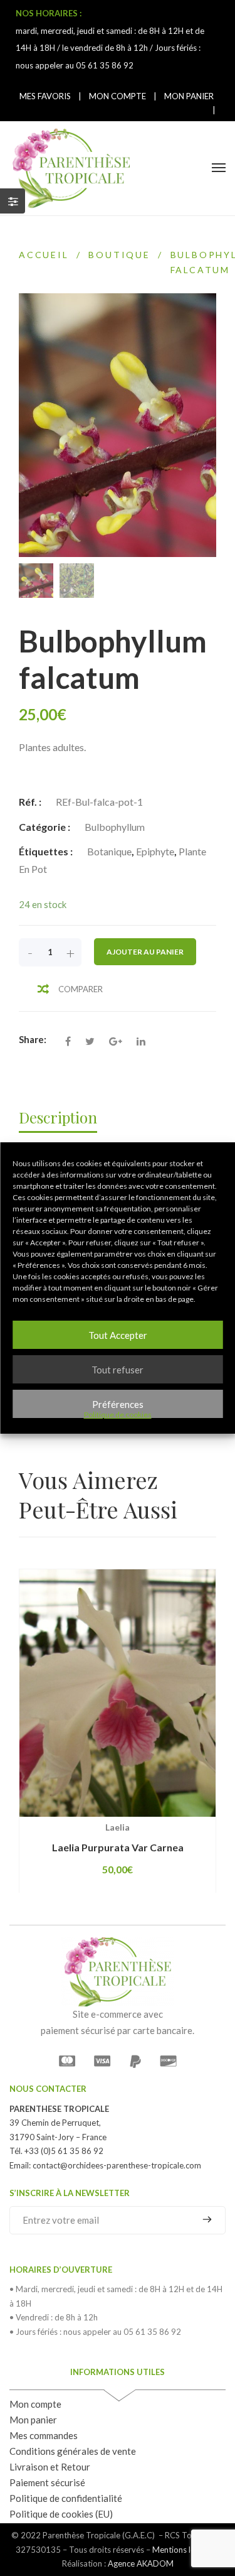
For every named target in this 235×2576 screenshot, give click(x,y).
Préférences (118, 1404)
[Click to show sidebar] (13, 201)
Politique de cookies (118, 1415)
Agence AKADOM (141, 2563)
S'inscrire (202, 2219)
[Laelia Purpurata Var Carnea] (118, 1693)
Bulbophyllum (115, 827)
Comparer (81, 989)
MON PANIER (189, 96)
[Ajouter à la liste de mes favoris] (164, 1817)
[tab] (64, 1117)
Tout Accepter (118, 1335)
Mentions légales (183, 2550)
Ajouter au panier (145, 952)
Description (58, 1117)
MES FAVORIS (45, 96)
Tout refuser (118, 1370)
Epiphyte (155, 851)
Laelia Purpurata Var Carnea (118, 1847)
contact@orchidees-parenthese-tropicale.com (117, 2165)
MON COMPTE (118, 96)
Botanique (109, 851)
